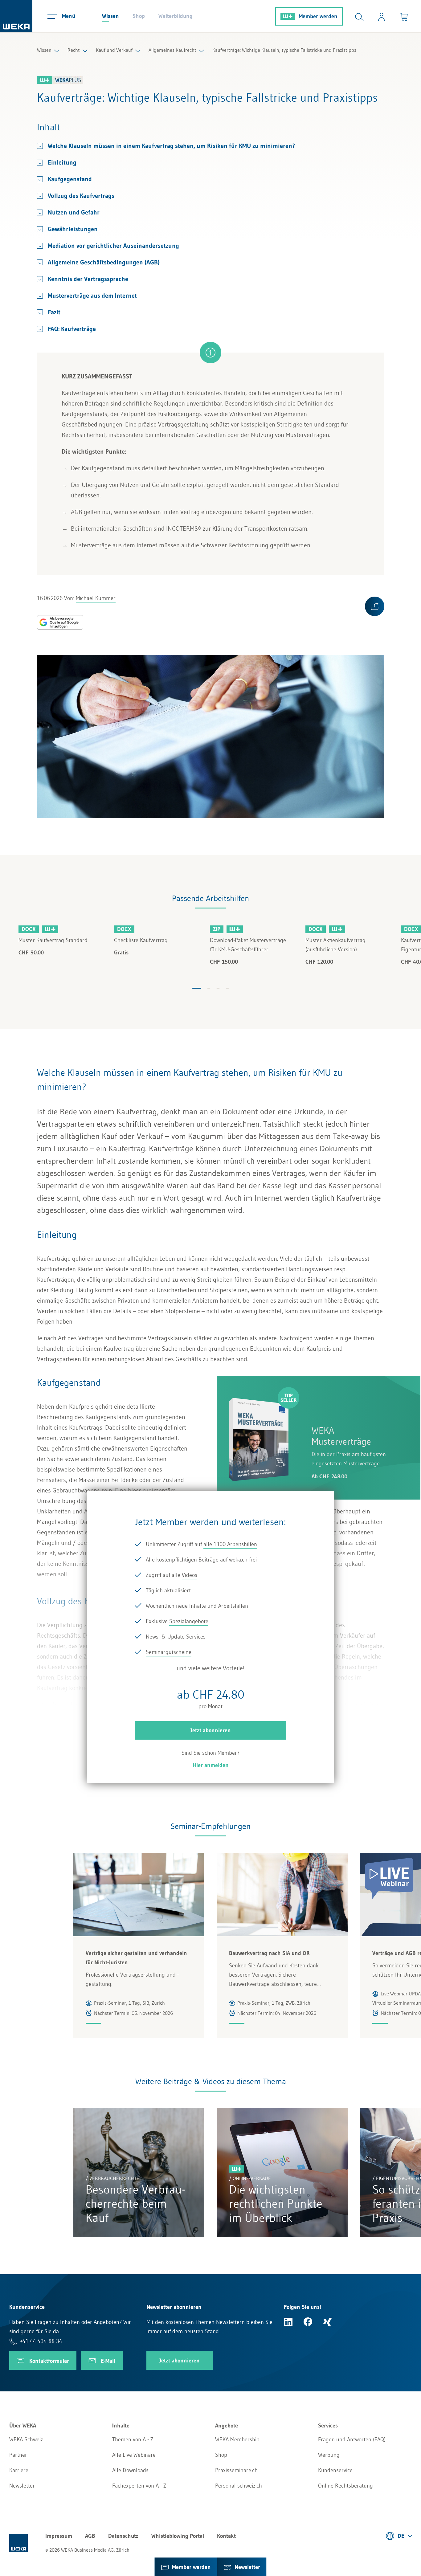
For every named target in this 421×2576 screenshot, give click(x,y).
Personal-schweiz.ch (239, 2486)
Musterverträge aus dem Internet (92, 296)
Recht (74, 50)
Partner (18, 2455)
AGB (90, 2536)
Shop (139, 16)
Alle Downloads (130, 2470)
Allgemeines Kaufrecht (172, 50)
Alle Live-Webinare (134, 2455)
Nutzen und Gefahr (74, 212)
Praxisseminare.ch (236, 2470)
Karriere (19, 2470)
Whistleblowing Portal (178, 2536)
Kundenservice (335, 2470)
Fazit (54, 312)
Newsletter (22, 2486)
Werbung (329, 2455)
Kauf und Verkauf (114, 50)
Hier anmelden (211, 1765)
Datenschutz (123, 2536)
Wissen (110, 16)
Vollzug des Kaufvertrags (81, 196)
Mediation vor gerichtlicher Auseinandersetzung (113, 246)
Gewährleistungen (73, 229)
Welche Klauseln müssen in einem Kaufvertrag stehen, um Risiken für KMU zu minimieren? (171, 146)
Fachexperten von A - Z (139, 2486)
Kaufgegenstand (70, 179)
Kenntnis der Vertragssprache (88, 279)
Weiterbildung (176, 16)
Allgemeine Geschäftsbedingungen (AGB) (104, 262)
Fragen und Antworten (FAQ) (352, 2439)
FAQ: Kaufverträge (72, 329)
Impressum (59, 2536)
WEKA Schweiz (26, 2439)
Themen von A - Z (133, 2439)
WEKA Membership (237, 2439)
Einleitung (62, 162)
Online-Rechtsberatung (345, 2486)
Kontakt (226, 2536)
